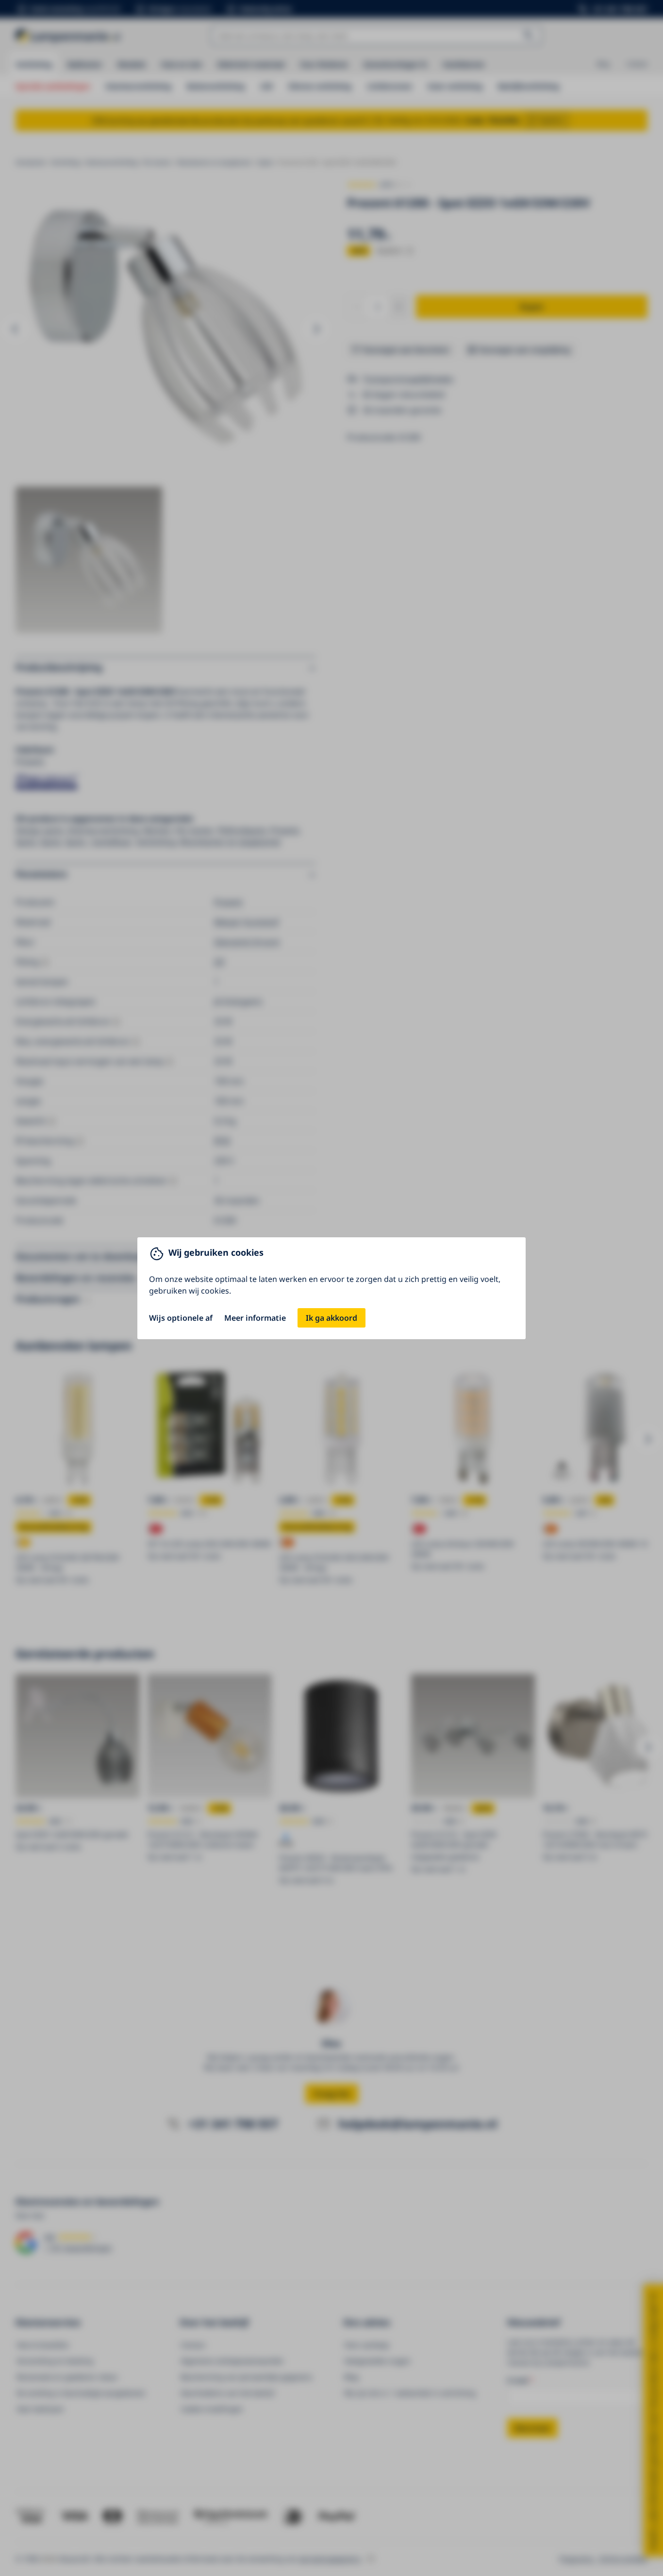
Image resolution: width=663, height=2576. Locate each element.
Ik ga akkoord (331, 1318)
